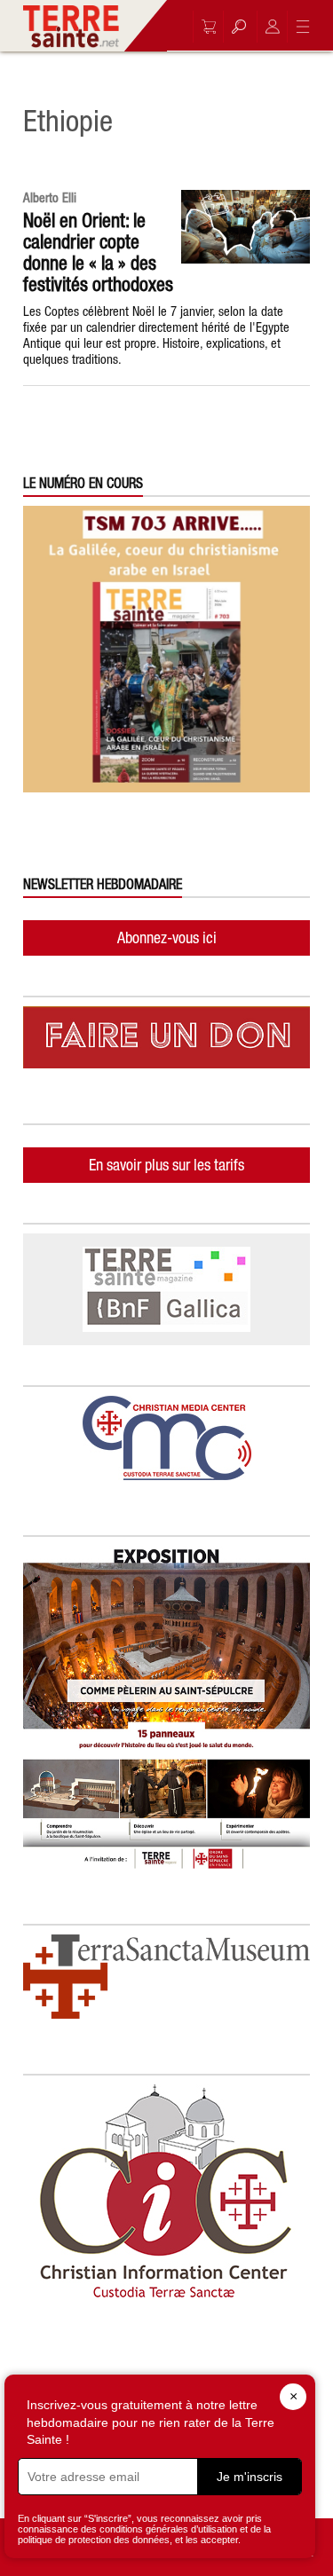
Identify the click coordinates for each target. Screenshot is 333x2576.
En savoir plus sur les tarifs (166, 1165)
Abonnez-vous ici (167, 937)
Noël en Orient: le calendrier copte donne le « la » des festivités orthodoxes (98, 252)
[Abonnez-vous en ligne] (204, 27)
